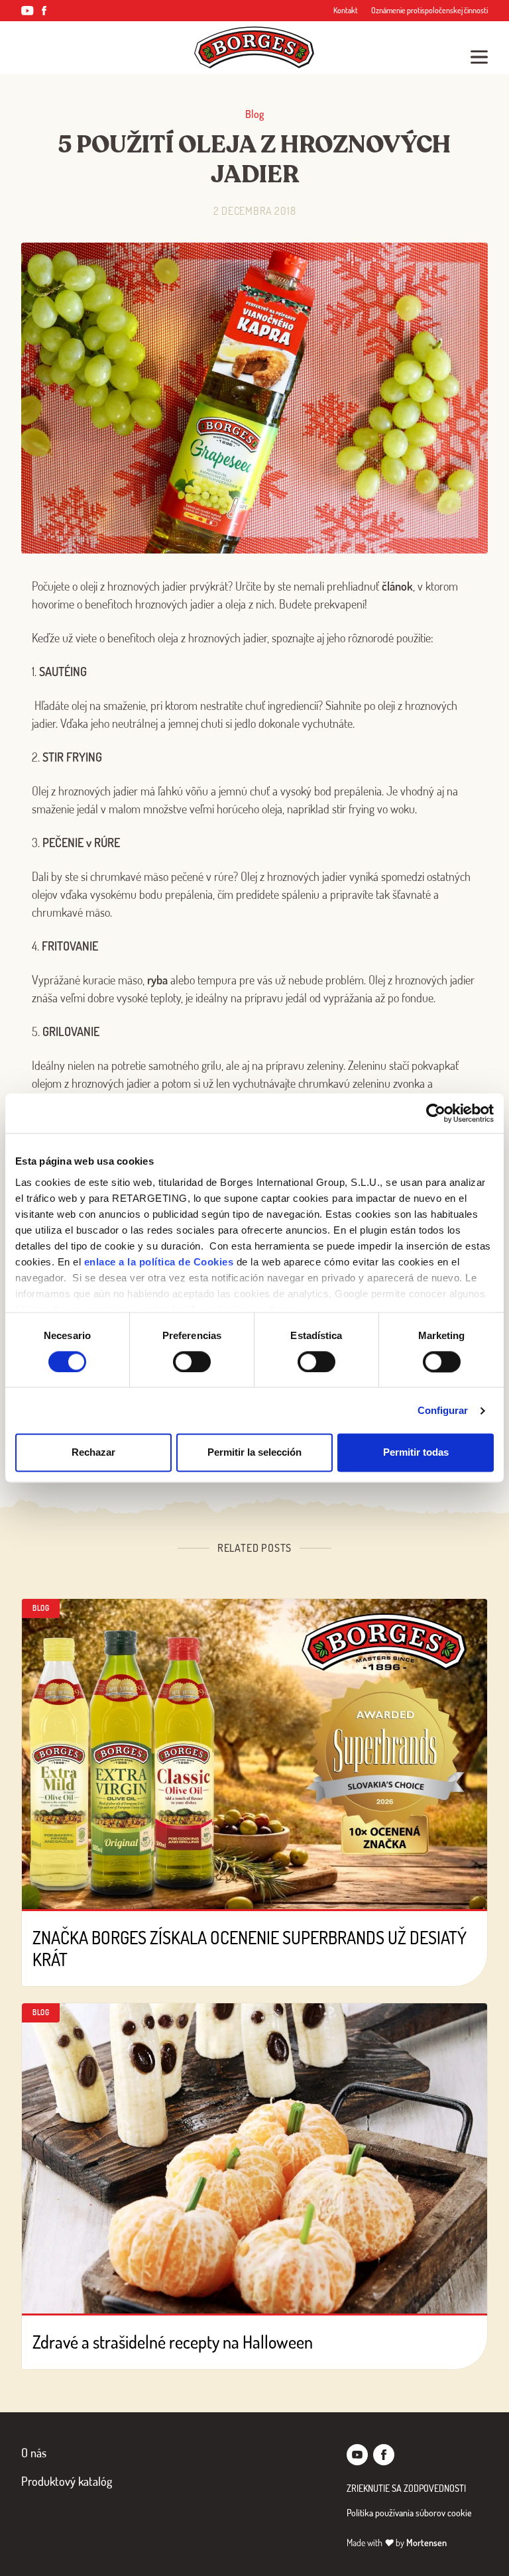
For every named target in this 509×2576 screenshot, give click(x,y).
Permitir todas (416, 1453)
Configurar (443, 1410)
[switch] (192, 1362)
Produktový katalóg (67, 2481)
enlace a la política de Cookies (159, 1262)
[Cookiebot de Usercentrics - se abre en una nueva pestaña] (436, 1113)
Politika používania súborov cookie (409, 2513)
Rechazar (93, 1453)
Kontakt (346, 10)
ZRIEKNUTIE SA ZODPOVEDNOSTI (406, 2488)
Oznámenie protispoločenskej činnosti (429, 10)
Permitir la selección (254, 1453)
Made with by (397, 2543)
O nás (34, 2453)
